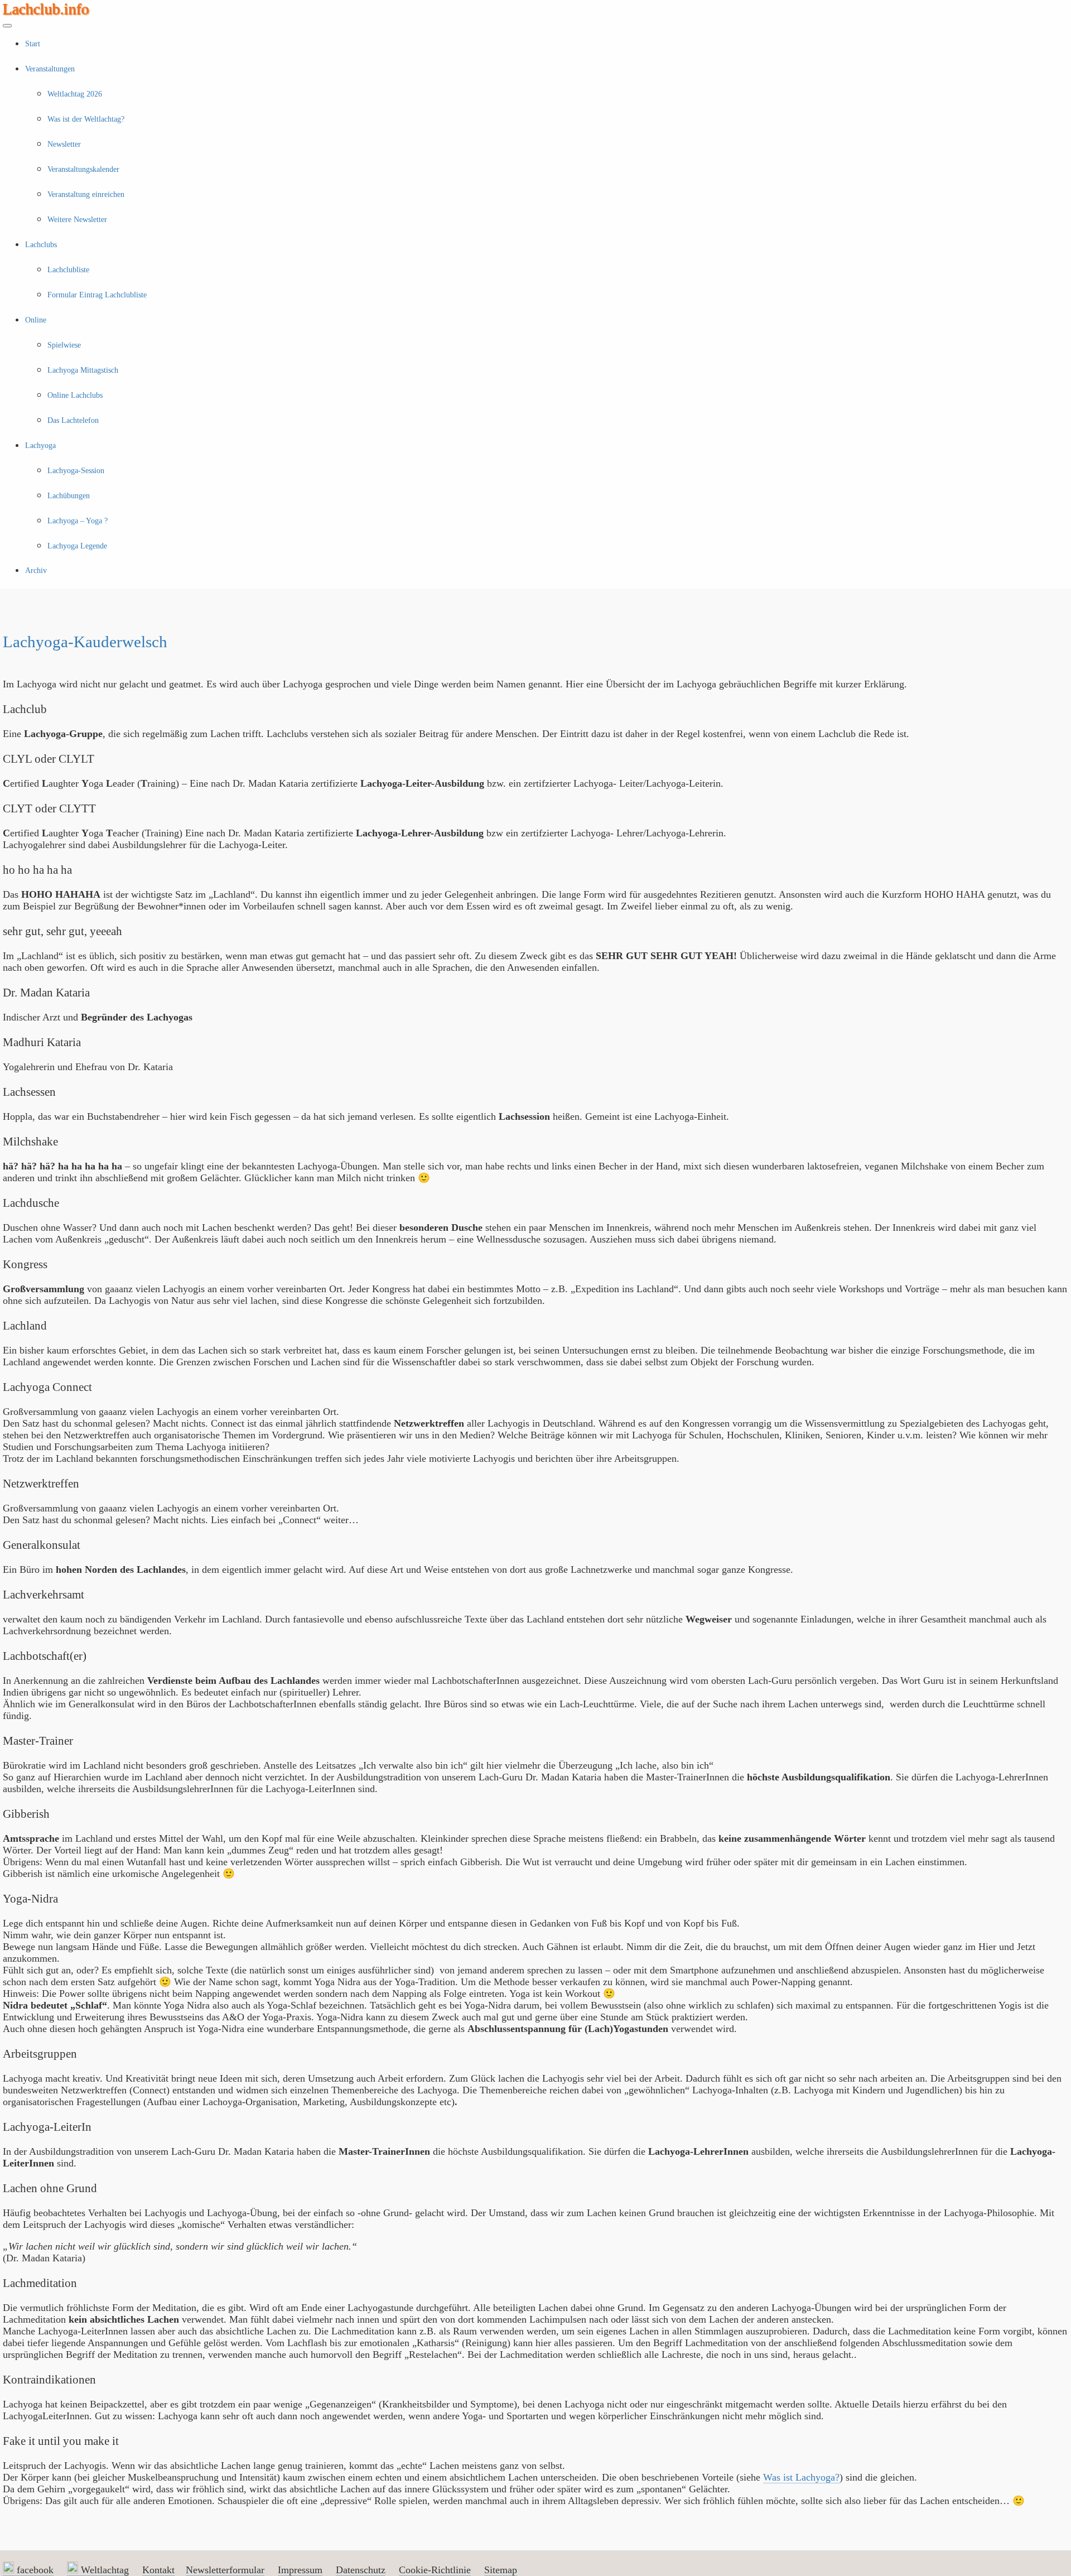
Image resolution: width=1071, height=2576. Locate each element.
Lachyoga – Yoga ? (78, 521)
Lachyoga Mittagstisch (83, 370)
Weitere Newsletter (77, 220)
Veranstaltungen (50, 69)
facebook (34, 2570)
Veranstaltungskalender (83, 169)
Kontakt (158, 2570)
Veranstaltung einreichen (86, 194)
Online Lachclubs (75, 395)
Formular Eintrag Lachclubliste (97, 295)
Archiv (36, 570)
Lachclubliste (68, 270)
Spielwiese (64, 345)
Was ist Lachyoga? (801, 2477)
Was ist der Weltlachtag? (86, 119)
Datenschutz (361, 2570)
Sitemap (501, 2570)
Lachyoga (40, 446)
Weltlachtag (103, 2570)
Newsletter (64, 144)
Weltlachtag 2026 (75, 94)
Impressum (300, 2570)
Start (33, 44)
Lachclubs (41, 245)
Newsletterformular (225, 2570)
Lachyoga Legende (77, 546)
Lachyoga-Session (76, 471)
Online (36, 320)
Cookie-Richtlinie (435, 2570)
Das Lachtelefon (73, 420)
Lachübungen (69, 496)
